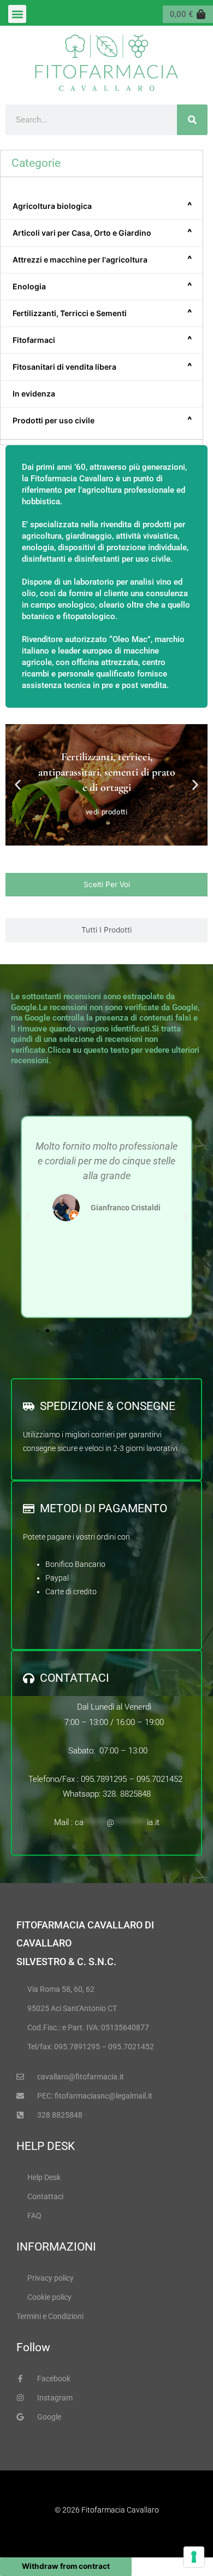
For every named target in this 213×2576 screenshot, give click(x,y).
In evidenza (34, 394)
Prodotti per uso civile (102, 420)
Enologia (102, 286)
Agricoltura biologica (102, 206)
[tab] (106, 885)
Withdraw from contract (66, 2566)
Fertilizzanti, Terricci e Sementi (102, 313)
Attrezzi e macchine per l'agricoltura (102, 259)
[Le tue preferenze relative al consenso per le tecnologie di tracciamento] (194, 2557)
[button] (17, 14)
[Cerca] (192, 120)
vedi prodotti (107, 811)
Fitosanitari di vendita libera (102, 366)
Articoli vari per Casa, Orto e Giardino (102, 232)
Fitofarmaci (102, 340)
